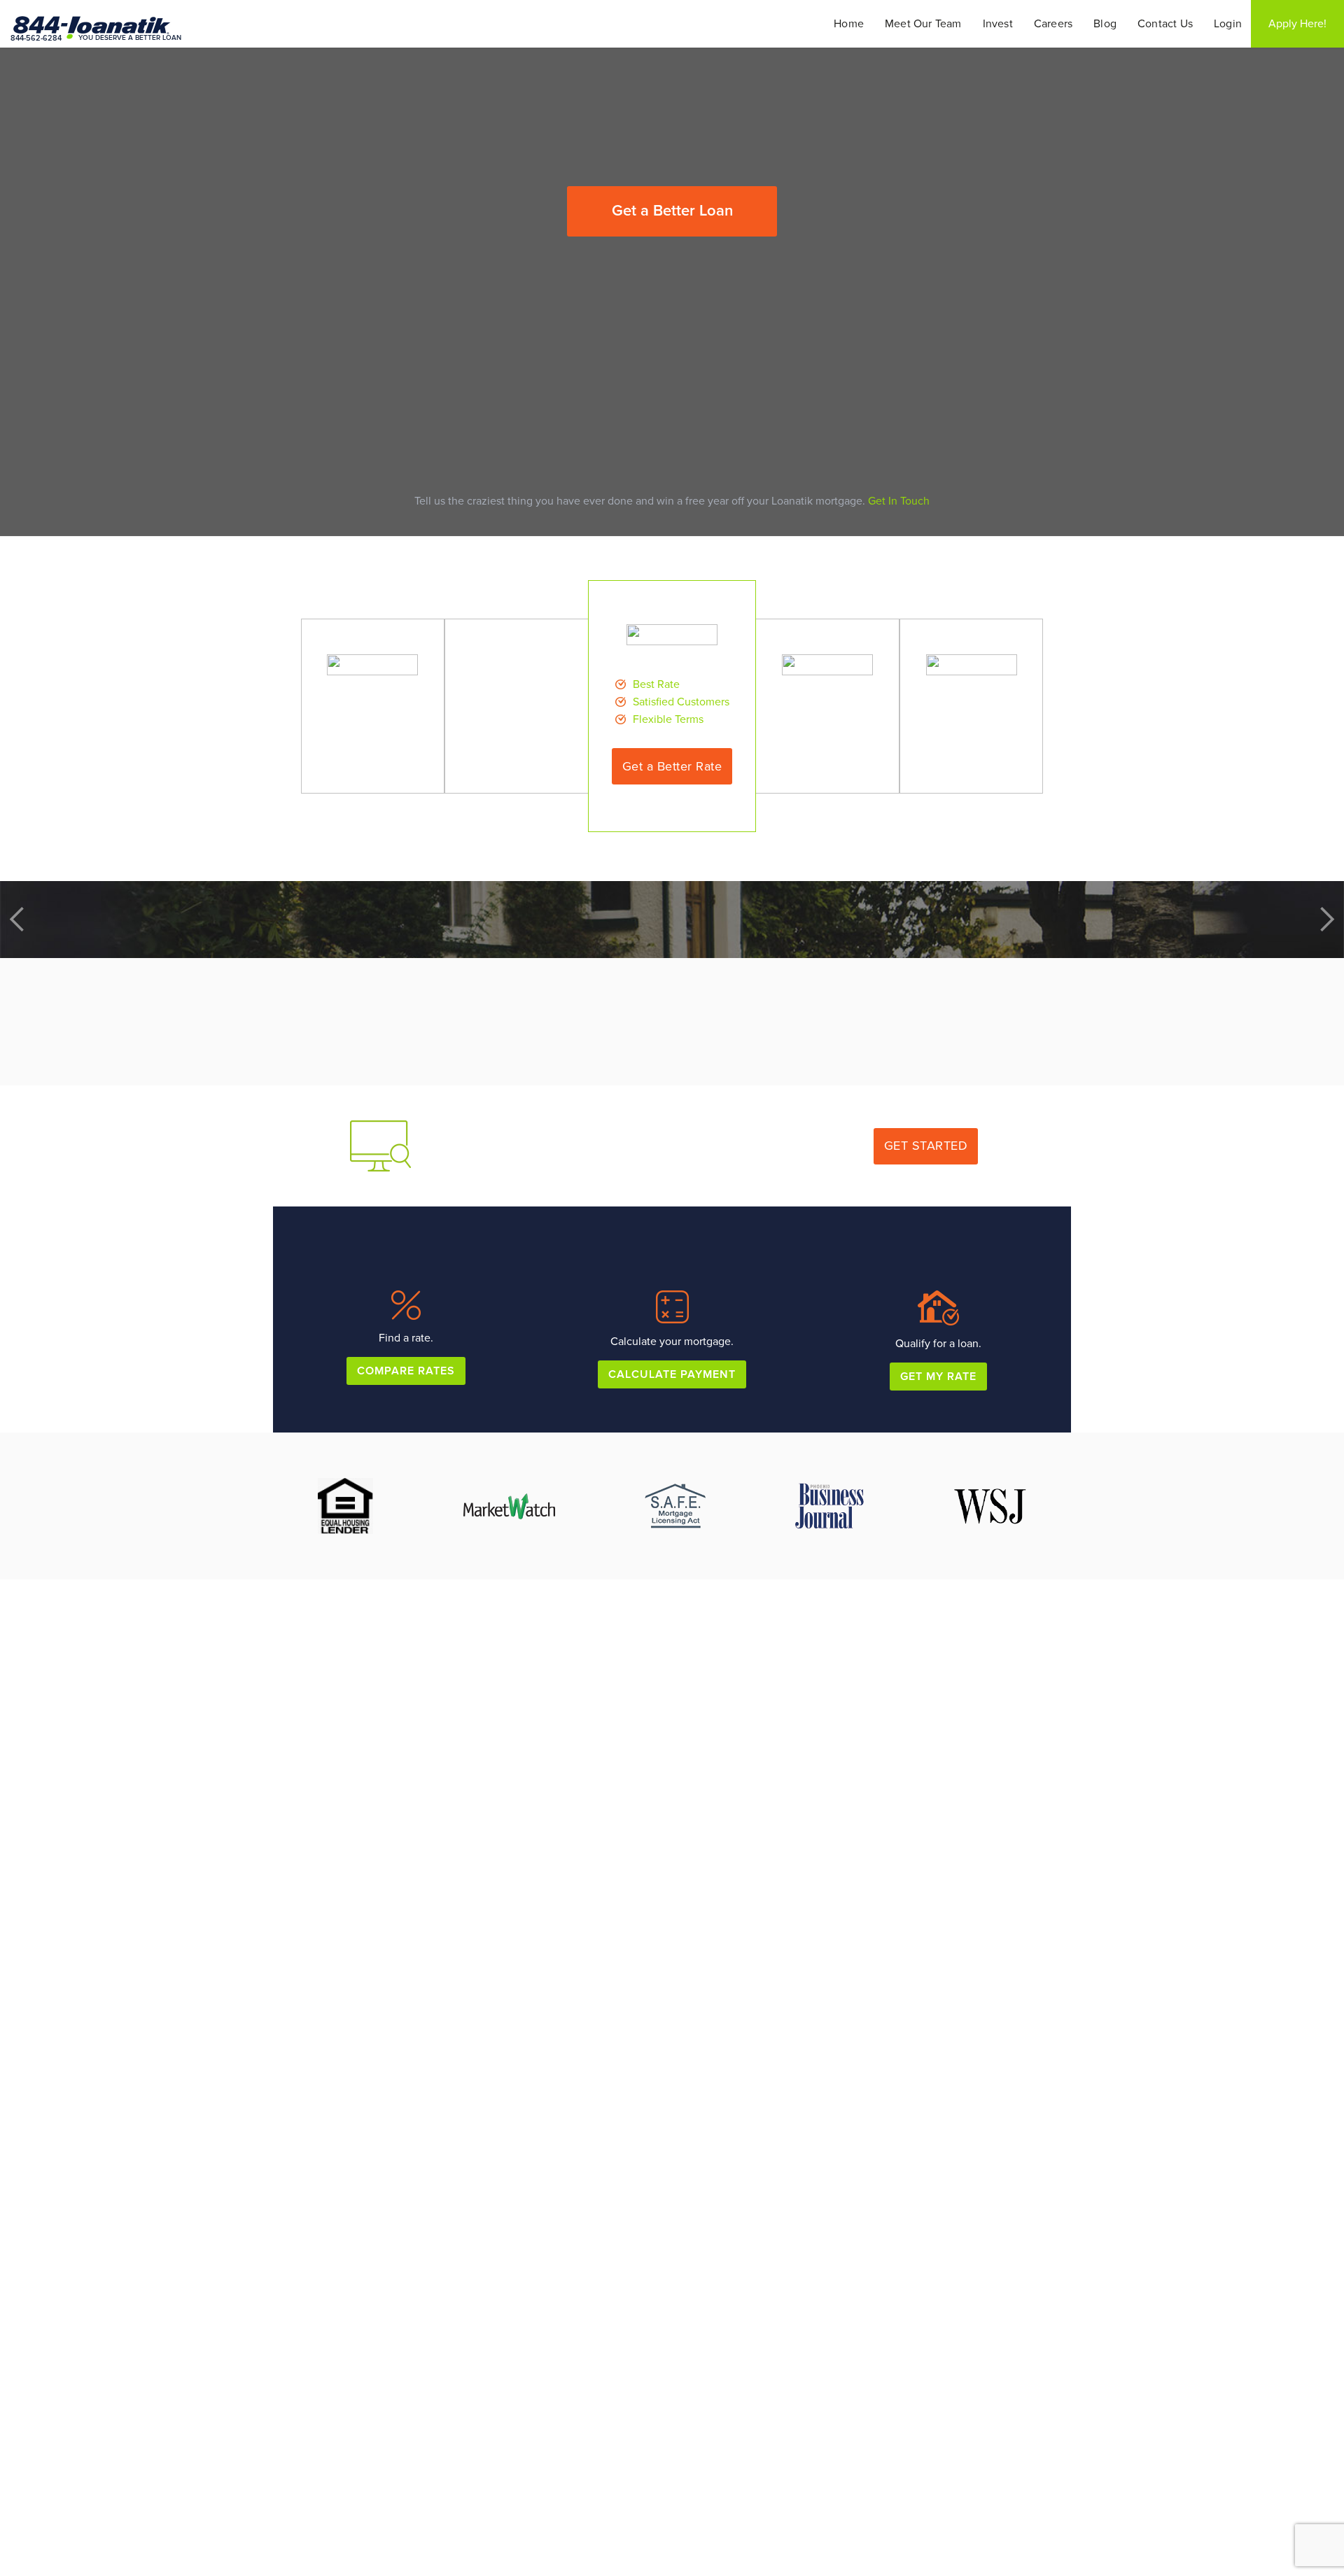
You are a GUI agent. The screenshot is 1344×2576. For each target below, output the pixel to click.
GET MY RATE (938, 1377)
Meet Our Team (923, 24)
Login (1228, 24)
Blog (1105, 24)
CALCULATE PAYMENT (672, 1374)
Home (849, 24)
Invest (998, 24)
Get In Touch (899, 501)
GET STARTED (926, 1146)
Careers (1053, 24)
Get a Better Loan (672, 211)
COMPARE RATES (406, 1371)
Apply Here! (1297, 24)
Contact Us (1165, 24)
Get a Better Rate (672, 766)
